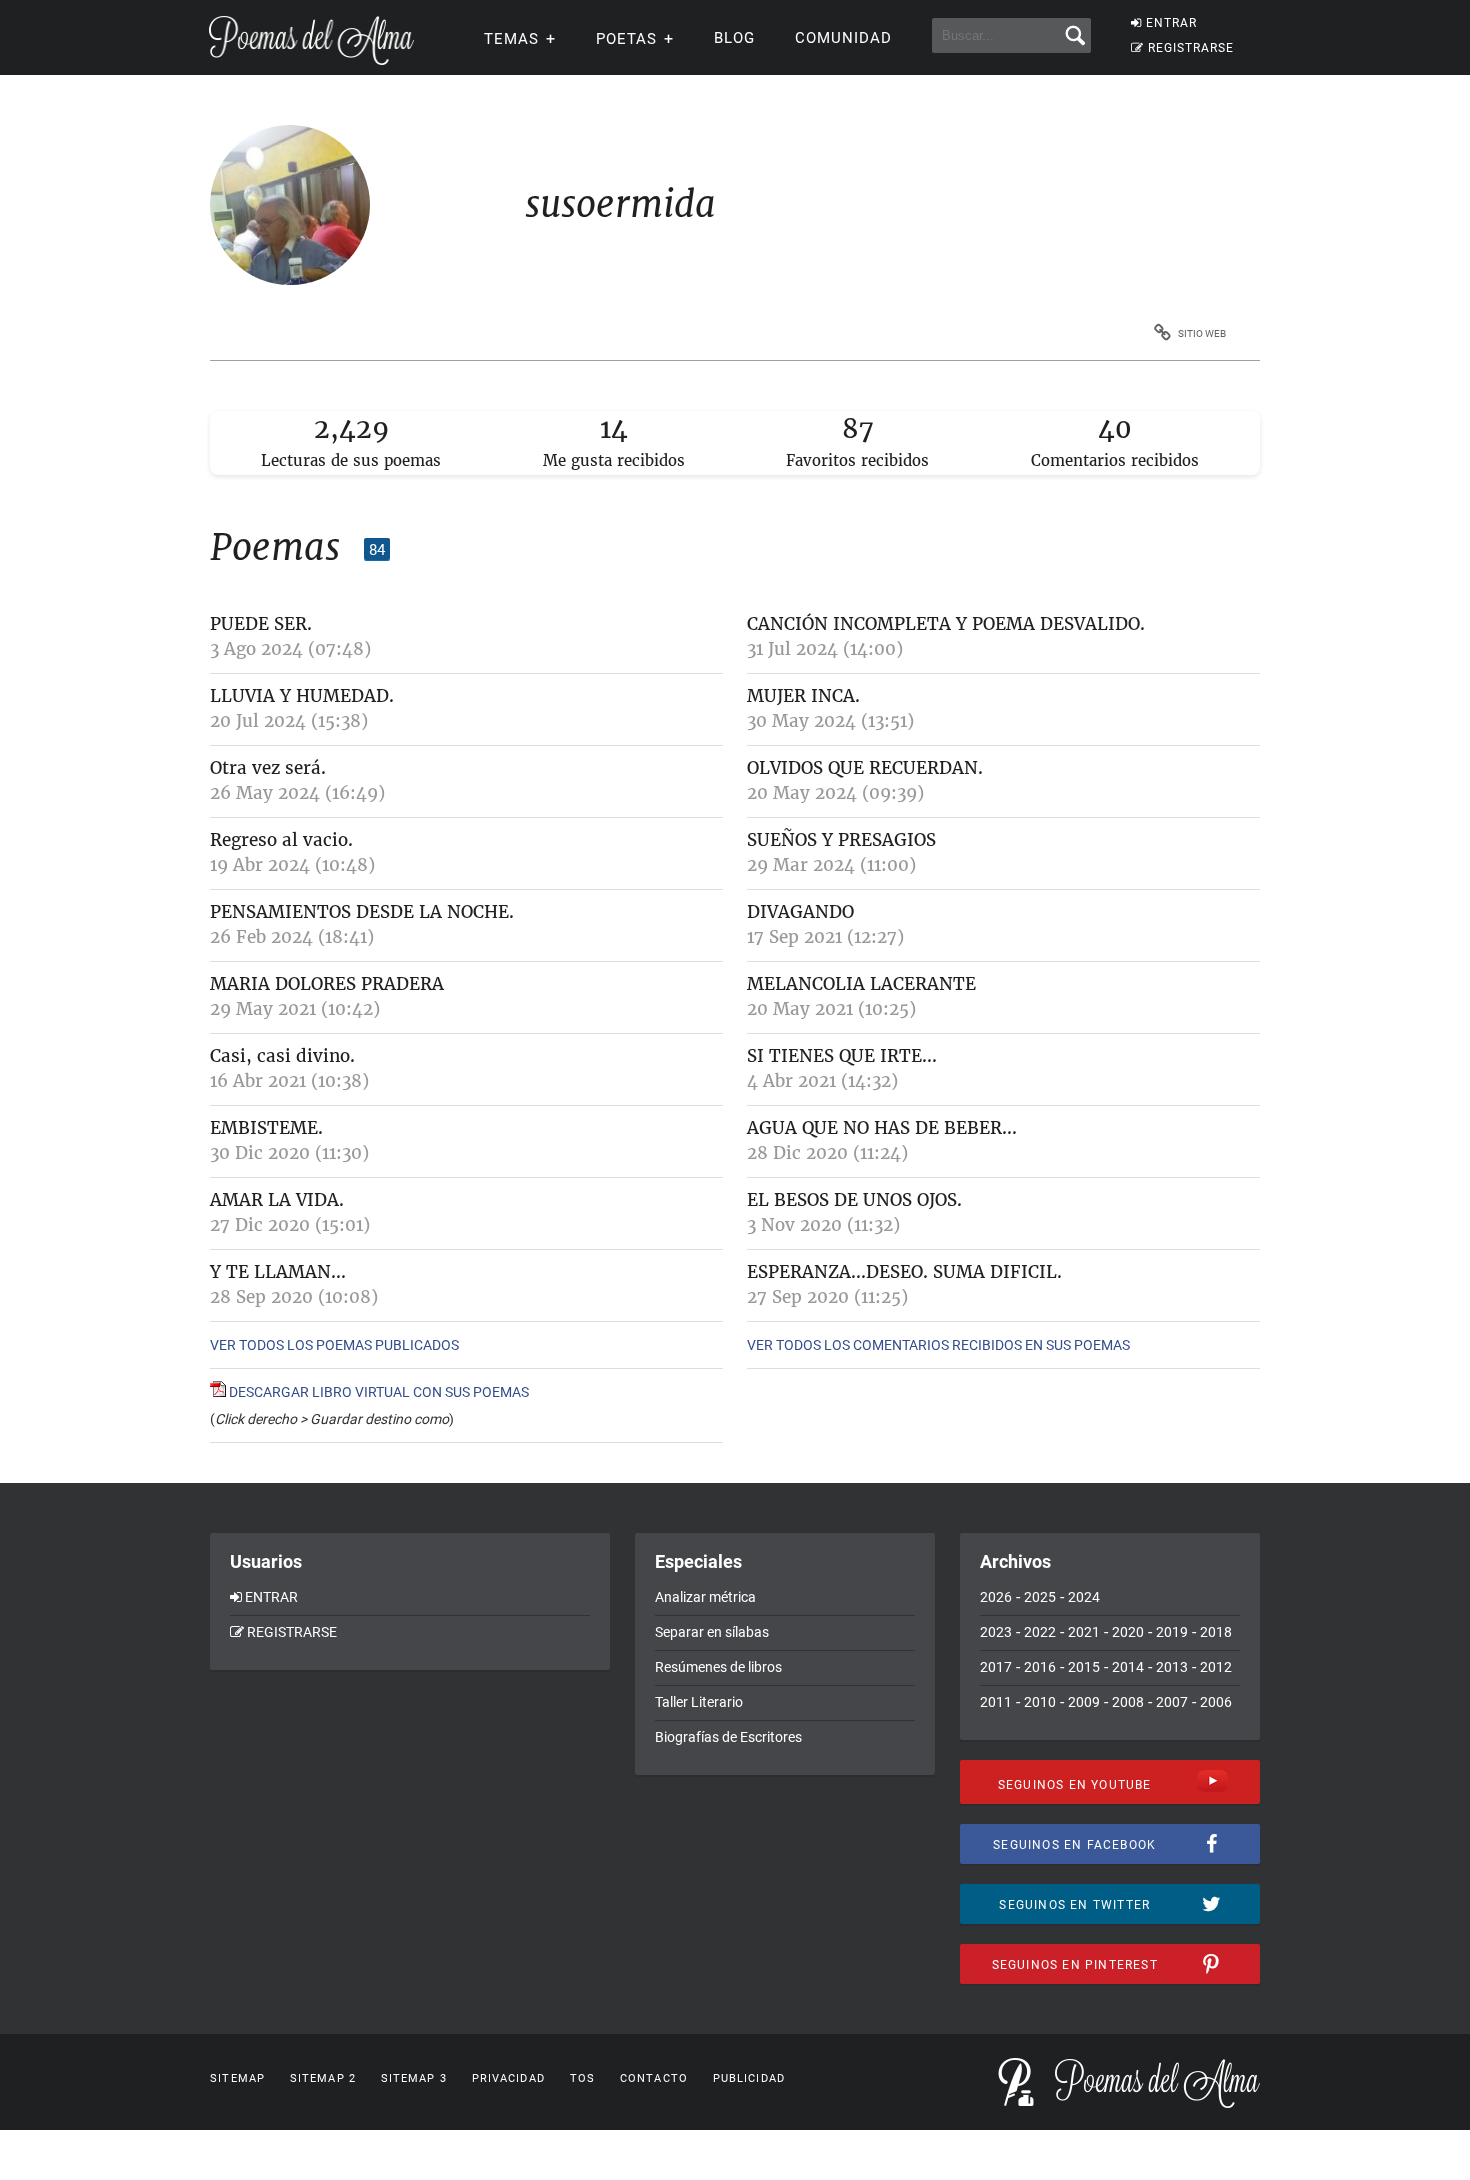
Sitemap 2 (323, 2078)
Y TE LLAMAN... (278, 1272)
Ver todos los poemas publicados (334, 1345)
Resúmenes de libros (718, 1667)
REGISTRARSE (1191, 48)
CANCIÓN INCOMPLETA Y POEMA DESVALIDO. (946, 624)
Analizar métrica (705, 1597)
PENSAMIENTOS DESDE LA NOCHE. (362, 912)
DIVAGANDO (800, 912)
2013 (1172, 1667)
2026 (996, 1597)
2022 (1040, 1632)
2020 (1128, 1632)
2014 (1128, 1667)
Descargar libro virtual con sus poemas (377, 1392)
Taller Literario (699, 1702)
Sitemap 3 (414, 2078)
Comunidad (843, 38)
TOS (582, 2078)
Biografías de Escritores (728, 1737)
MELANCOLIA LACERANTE (861, 984)
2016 (1040, 1667)
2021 (1084, 1632)
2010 (1040, 1702)
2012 (1216, 1667)
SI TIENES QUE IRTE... (842, 1056)
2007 (1172, 1702)
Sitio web (1202, 333)
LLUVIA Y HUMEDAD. (302, 696)
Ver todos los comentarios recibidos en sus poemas (938, 1345)
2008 (1128, 1702)
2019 (1172, 1632)
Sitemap (237, 2078)
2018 (1216, 1632)
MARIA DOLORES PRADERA (327, 984)
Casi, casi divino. (282, 1056)
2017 (996, 1667)
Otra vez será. (268, 768)
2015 (1084, 1667)
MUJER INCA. (803, 696)
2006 (1216, 1702)
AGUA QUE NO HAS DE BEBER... (882, 1128)
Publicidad (749, 2078)
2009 (1084, 1702)
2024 (1084, 1597)
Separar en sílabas (712, 1632)
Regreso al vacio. (281, 840)
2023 (996, 1632)
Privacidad (508, 2078)
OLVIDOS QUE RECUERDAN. (865, 768)
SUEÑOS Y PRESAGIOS (841, 840)
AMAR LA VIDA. (277, 1200)
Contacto (654, 2078)
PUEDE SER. (261, 624)
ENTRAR (1171, 23)
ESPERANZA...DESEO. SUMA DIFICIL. (904, 1272)
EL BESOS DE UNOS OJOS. (854, 1200)
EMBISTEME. (266, 1128)
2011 (996, 1702)
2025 (1040, 1597)
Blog (734, 38)
